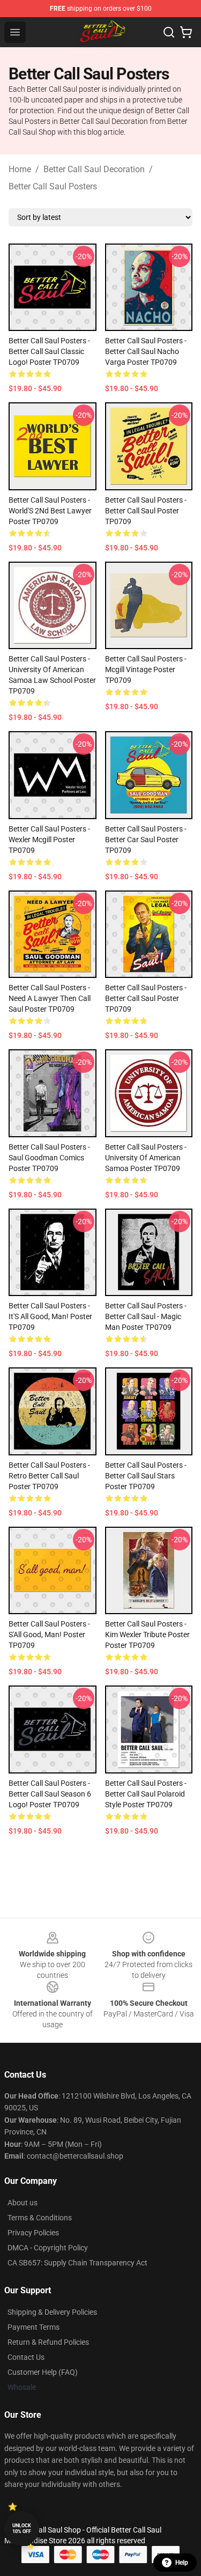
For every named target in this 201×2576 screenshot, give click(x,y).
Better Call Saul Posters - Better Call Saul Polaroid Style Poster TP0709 (146, 1794)
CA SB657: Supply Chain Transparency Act (77, 2263)
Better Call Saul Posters (53, 186)
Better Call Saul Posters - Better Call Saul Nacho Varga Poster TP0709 (146, 351)
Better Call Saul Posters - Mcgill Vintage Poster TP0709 (146, 669)
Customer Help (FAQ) (43, 2372)
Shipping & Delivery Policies (52, 2312)
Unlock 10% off (22, 2529)
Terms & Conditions (40, 2218)
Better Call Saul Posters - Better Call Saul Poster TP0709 (146, 511)
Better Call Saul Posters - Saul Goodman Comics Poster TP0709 (49, 1158)
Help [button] (182, 2563)
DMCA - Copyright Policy (48, 2248)
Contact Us (26, 2357)
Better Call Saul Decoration (94, 169)
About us (23, 2203)
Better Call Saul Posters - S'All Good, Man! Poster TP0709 (49, 1635)
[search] (169, 32)
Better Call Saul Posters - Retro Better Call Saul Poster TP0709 (49, 1476)
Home (20, 169)
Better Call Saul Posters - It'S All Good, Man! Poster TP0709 (50, 1316)
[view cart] (186, 32)
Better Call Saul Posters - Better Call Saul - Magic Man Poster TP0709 (146, 1316)
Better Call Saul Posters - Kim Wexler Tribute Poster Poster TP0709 (147, 1635)
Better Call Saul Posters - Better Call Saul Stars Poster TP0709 (146, 1476)
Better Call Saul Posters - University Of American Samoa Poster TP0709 (146, 1158)
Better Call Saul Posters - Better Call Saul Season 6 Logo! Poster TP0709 (50, 1794)
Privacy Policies (33, 2233)
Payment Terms (33, 2327)
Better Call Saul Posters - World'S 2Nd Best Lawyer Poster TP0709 (50, 511)
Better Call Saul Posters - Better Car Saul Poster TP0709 (146, 840)
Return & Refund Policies (48, 2342)
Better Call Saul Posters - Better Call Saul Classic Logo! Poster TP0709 (49, 351)
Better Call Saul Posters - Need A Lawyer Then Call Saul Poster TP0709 (50, 998)
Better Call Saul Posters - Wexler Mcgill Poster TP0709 (49, 840)
